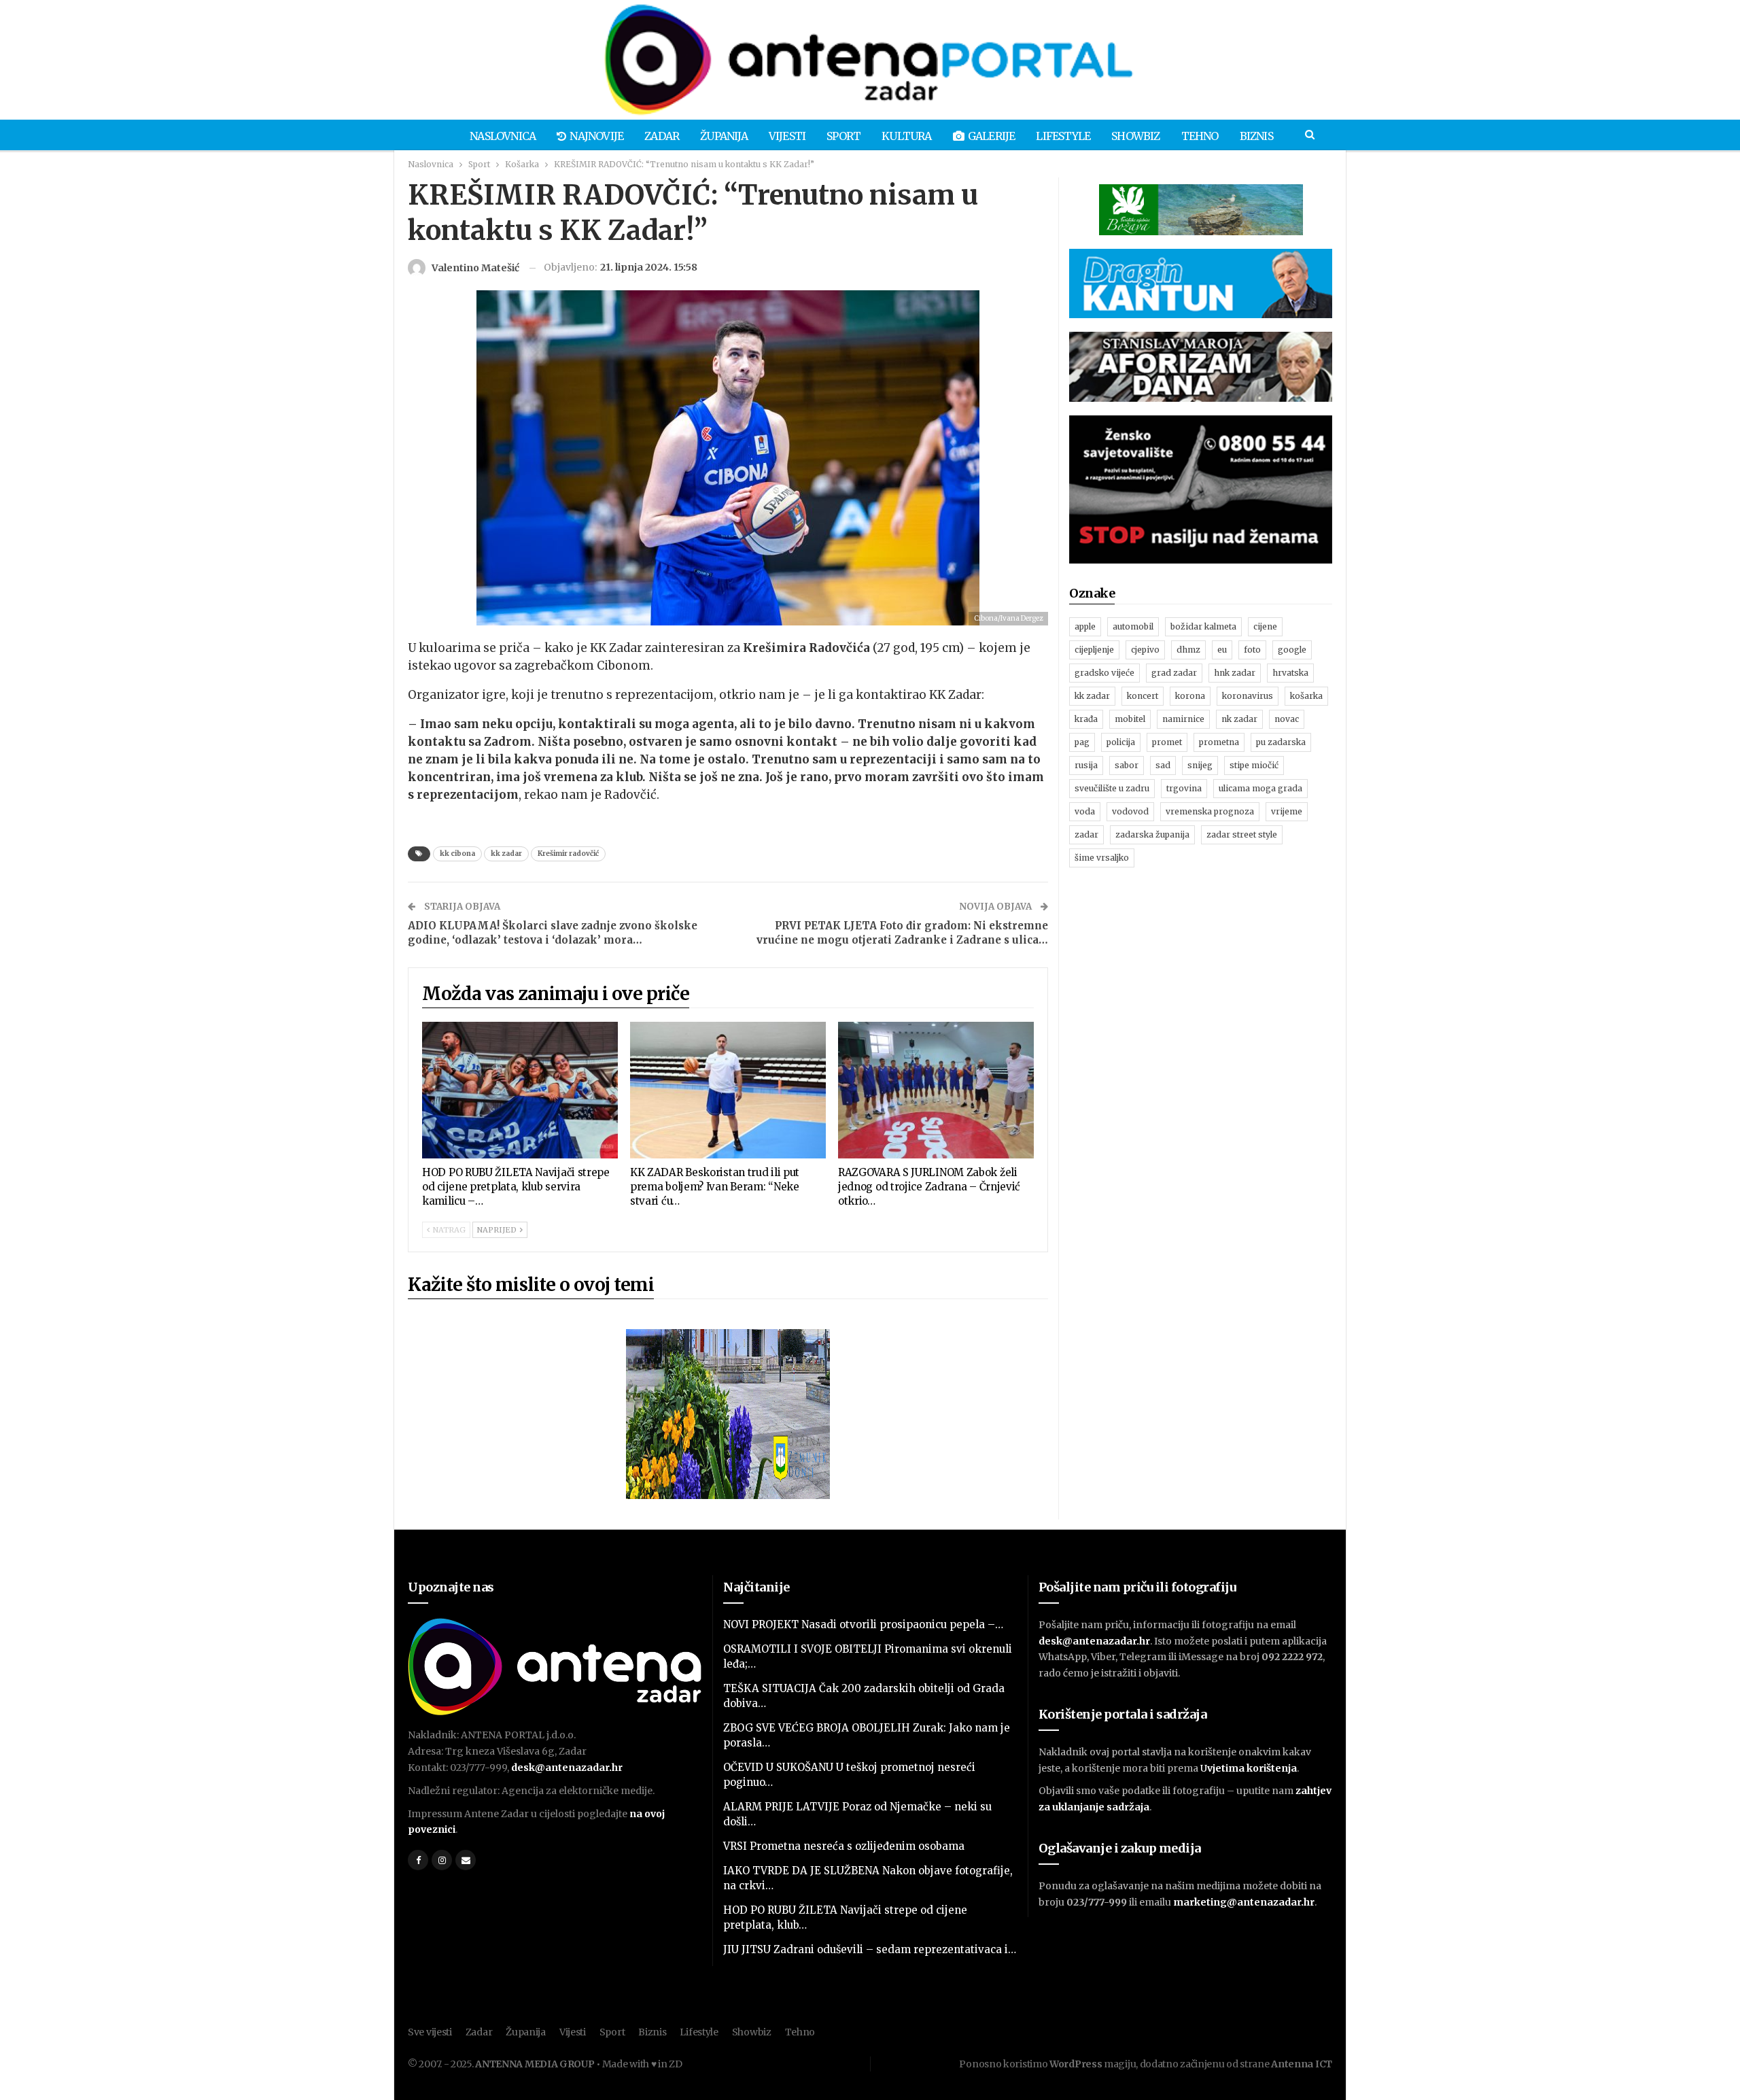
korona (1190, 696)
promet (1167, 742)
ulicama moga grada (1260, 788)
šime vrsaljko (1102, 858)
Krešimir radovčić (568, 854)
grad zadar (1174, 673)
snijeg (1200, 765)
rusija (1086, 765)
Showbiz (1135, 136)
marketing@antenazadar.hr (1244, 1902)
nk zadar (1239, 719)
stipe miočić (1254, 765)
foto (1252, 650)
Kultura (906, 136)
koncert (1143, 696)
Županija (724, 136)
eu (1222, 650)
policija (1121, 742)
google (1292, 650)
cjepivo (1145, 650)
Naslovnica (503, 136)
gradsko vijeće (1104, 673)
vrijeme (1287, 811)
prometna (1219, 742)
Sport (843, 136)
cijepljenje (1094, 650)
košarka (1306, 696)
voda (1085, 811)
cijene (1265, 626)
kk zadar (506, 854)
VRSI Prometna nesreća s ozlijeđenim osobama (844, 1846)
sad (1163, 765)
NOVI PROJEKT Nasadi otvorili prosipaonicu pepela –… (863, 1624)
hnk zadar (1235, 673)
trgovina (1184, 788)
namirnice (1183, 719)
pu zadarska (1281, 742)
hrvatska (1290, 673)
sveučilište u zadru (1112, 788)
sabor (1127, 765)
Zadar (662, 136)
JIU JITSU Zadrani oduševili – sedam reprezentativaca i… (870, 1949)
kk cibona (457, 854)
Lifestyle (1063, 136)
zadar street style (1242, 834)
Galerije (992, 136)
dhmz (1188, 650)
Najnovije (596, 136)
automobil (1133, 626)
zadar (1086, 834)
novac (1287, 719)
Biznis (1256, 136)
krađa (1086, 719)
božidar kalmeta (1203, 626)
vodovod (1130, 811)
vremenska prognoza (1210, 811)
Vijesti (787, 136)
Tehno (1200, 136)
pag (1082, 742)
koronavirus (1248, 696)
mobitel (1130, 719)
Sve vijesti (430, 2032)
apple (1085, 626)
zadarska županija (1152, 834)
